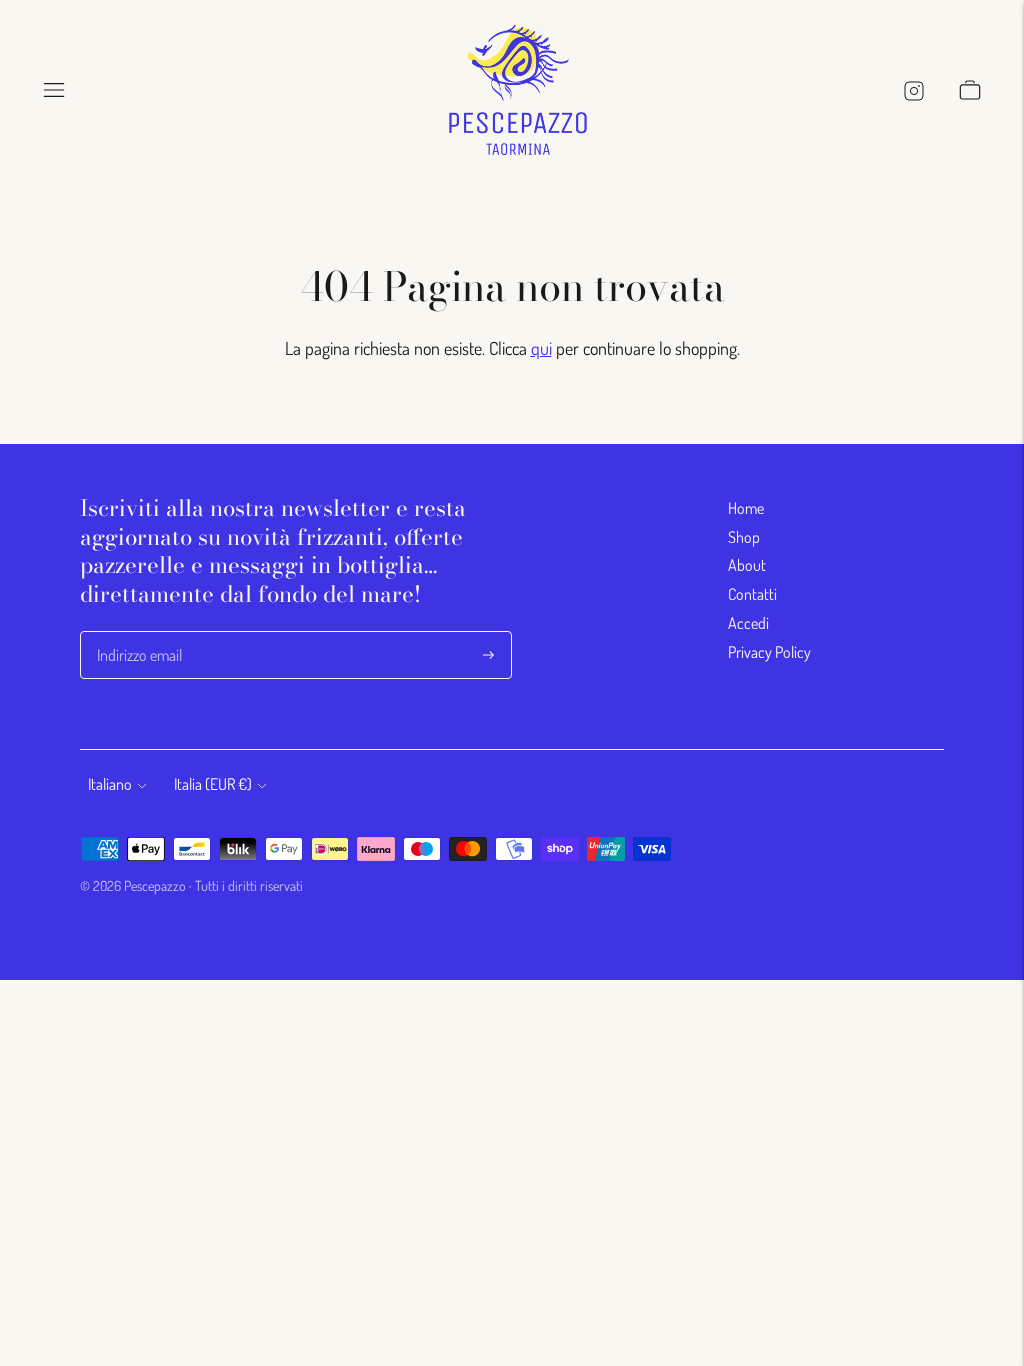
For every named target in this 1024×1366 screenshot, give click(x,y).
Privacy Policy (769, 652)
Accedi (748, 623)
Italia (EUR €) (213, 784)
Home (746, 508)
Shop (744, 537)
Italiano (110, 784)
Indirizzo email (139, 632)
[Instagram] (913, 90)
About (747, 565)
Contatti (752, 594)
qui (541, 348)
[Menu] (54, 90)
